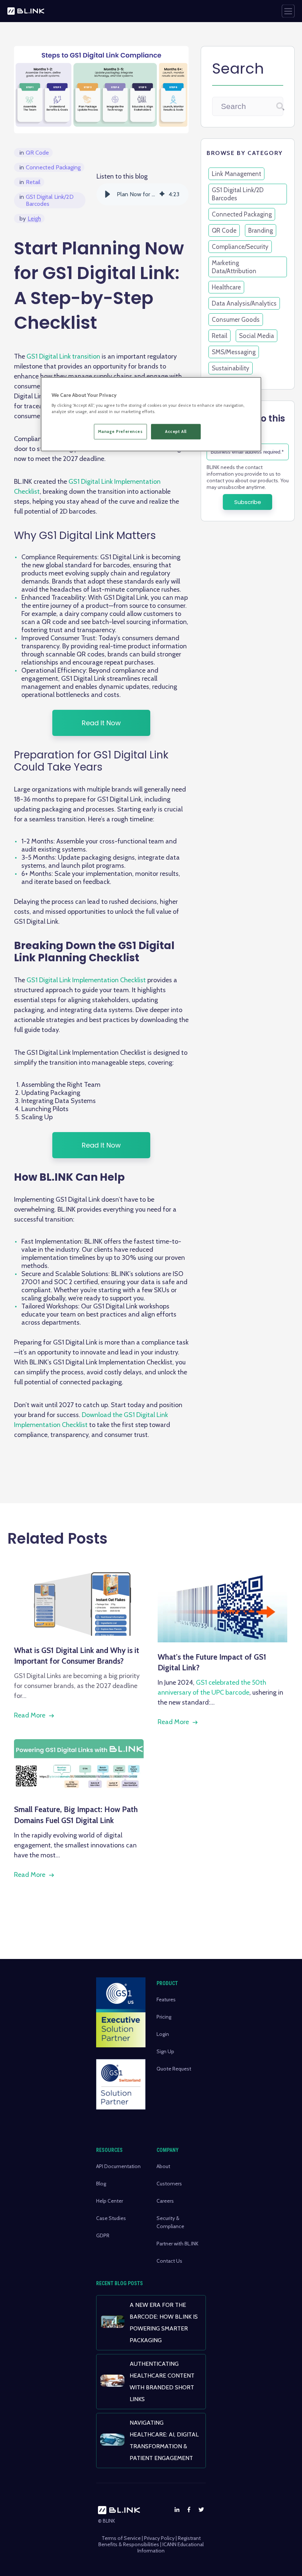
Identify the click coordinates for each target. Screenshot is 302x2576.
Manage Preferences (120, 431)
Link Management (236, 174)
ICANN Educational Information (171, 2547)
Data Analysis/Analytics (244, 303)
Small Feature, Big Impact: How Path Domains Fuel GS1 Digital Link (76, 1815)
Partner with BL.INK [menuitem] (178, 2244)
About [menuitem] (163, 2166)
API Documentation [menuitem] (118, 2166)
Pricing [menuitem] (164, 2017)
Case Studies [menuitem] (111, 2218)
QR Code (34, 153)
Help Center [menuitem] (110, 2201)
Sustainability (231, 368)
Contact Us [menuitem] (169, 2261)
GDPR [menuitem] (103, 2235)
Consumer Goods (236, 320)
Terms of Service (121, 2538)
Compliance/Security (240, 247)
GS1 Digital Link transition (63, 356)
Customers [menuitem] (169, 2184)
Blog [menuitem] (101, 2184)
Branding (261, 230)
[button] (108, 194)
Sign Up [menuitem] (165, 2051)
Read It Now (101, 723)
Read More (30, 1715)
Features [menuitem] (166, 1999)
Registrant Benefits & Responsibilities (150, 2541)
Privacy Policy (159, 2538)
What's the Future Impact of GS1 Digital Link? (212, 1662)
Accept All (176, 431)
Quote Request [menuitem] (174, 2069)
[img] (162, 194)
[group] (143, 194)
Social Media (257, 336)
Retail (30, 182)
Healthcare (226, 287)
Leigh (30, 219)
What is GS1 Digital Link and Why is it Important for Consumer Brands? (77, 1656)
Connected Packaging (50, 167)
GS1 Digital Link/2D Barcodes (47, 200)
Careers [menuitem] (165, 2201)
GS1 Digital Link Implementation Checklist (86, 980)
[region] (151, 414)
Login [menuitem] (163, 2034)
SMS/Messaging (234, 352)
